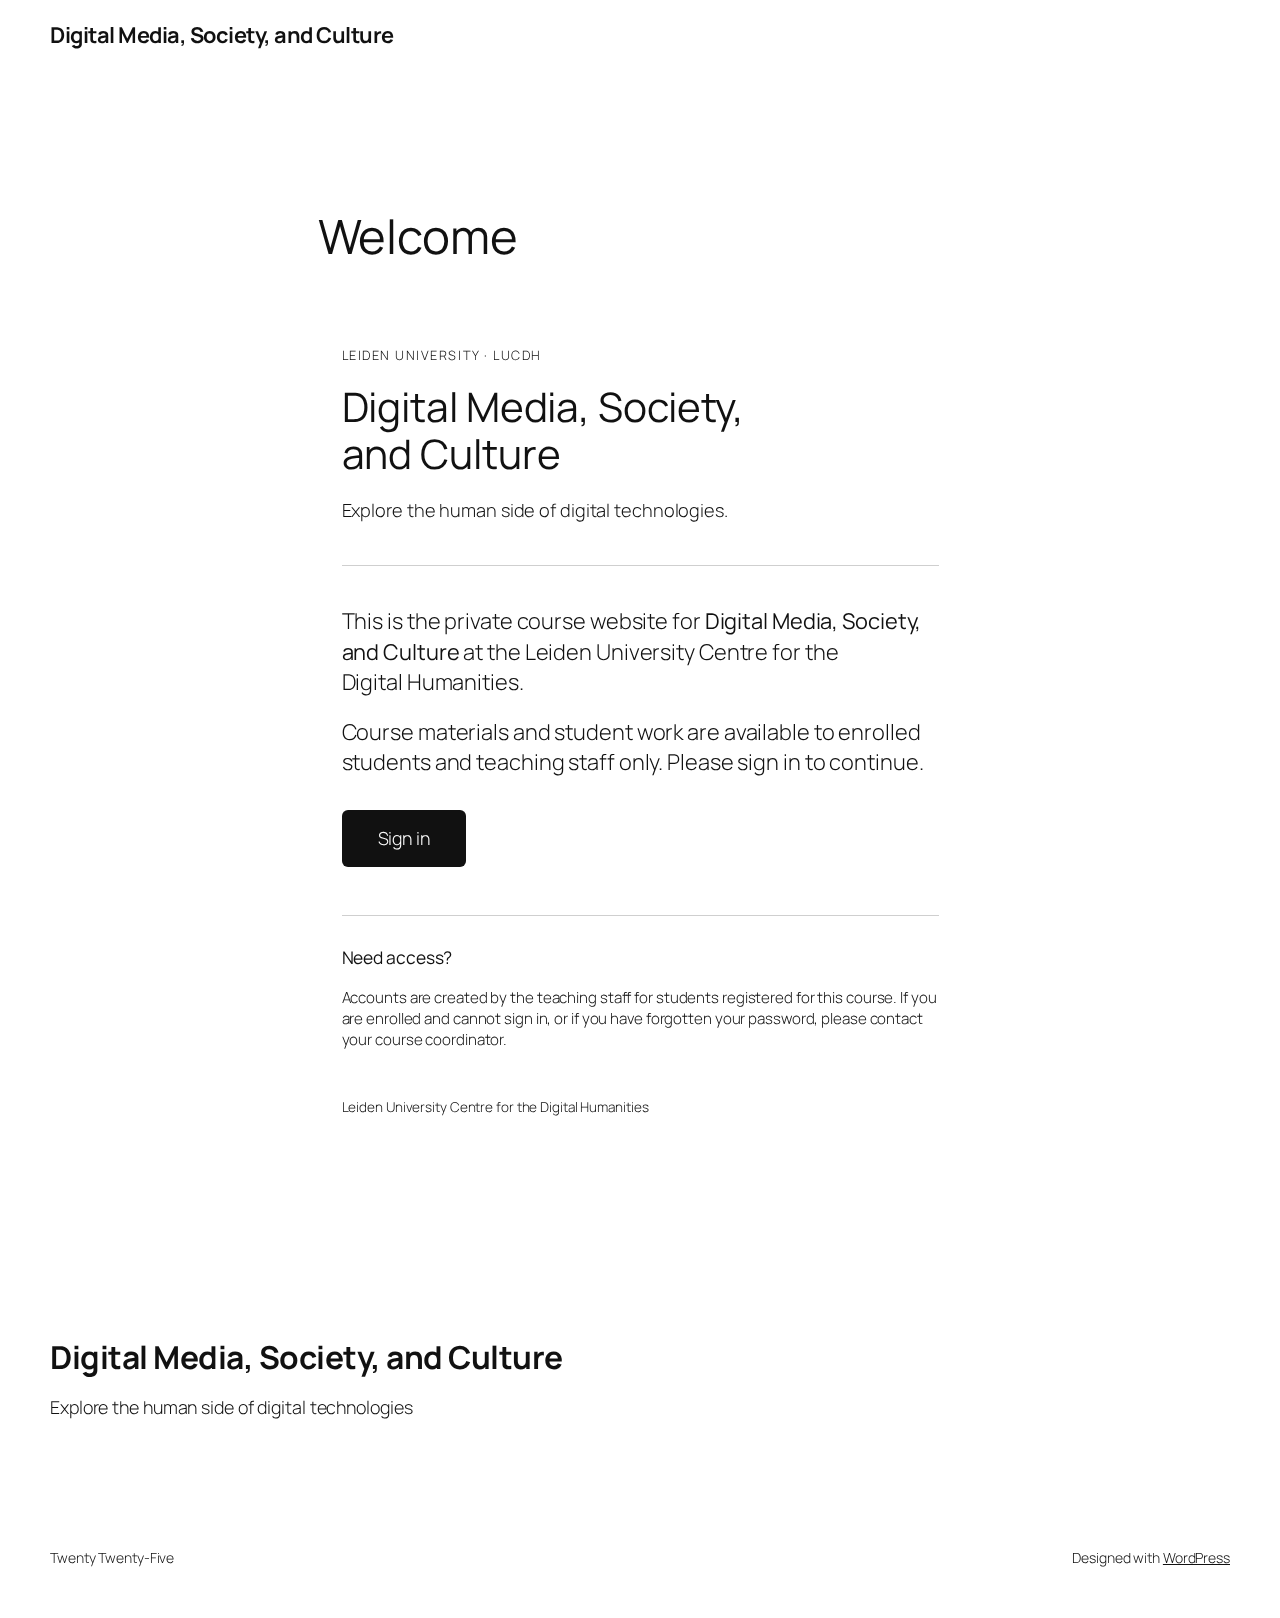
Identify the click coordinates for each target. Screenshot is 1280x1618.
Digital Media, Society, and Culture (222, 35)
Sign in (404, 838)
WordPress (1196, 1557)
